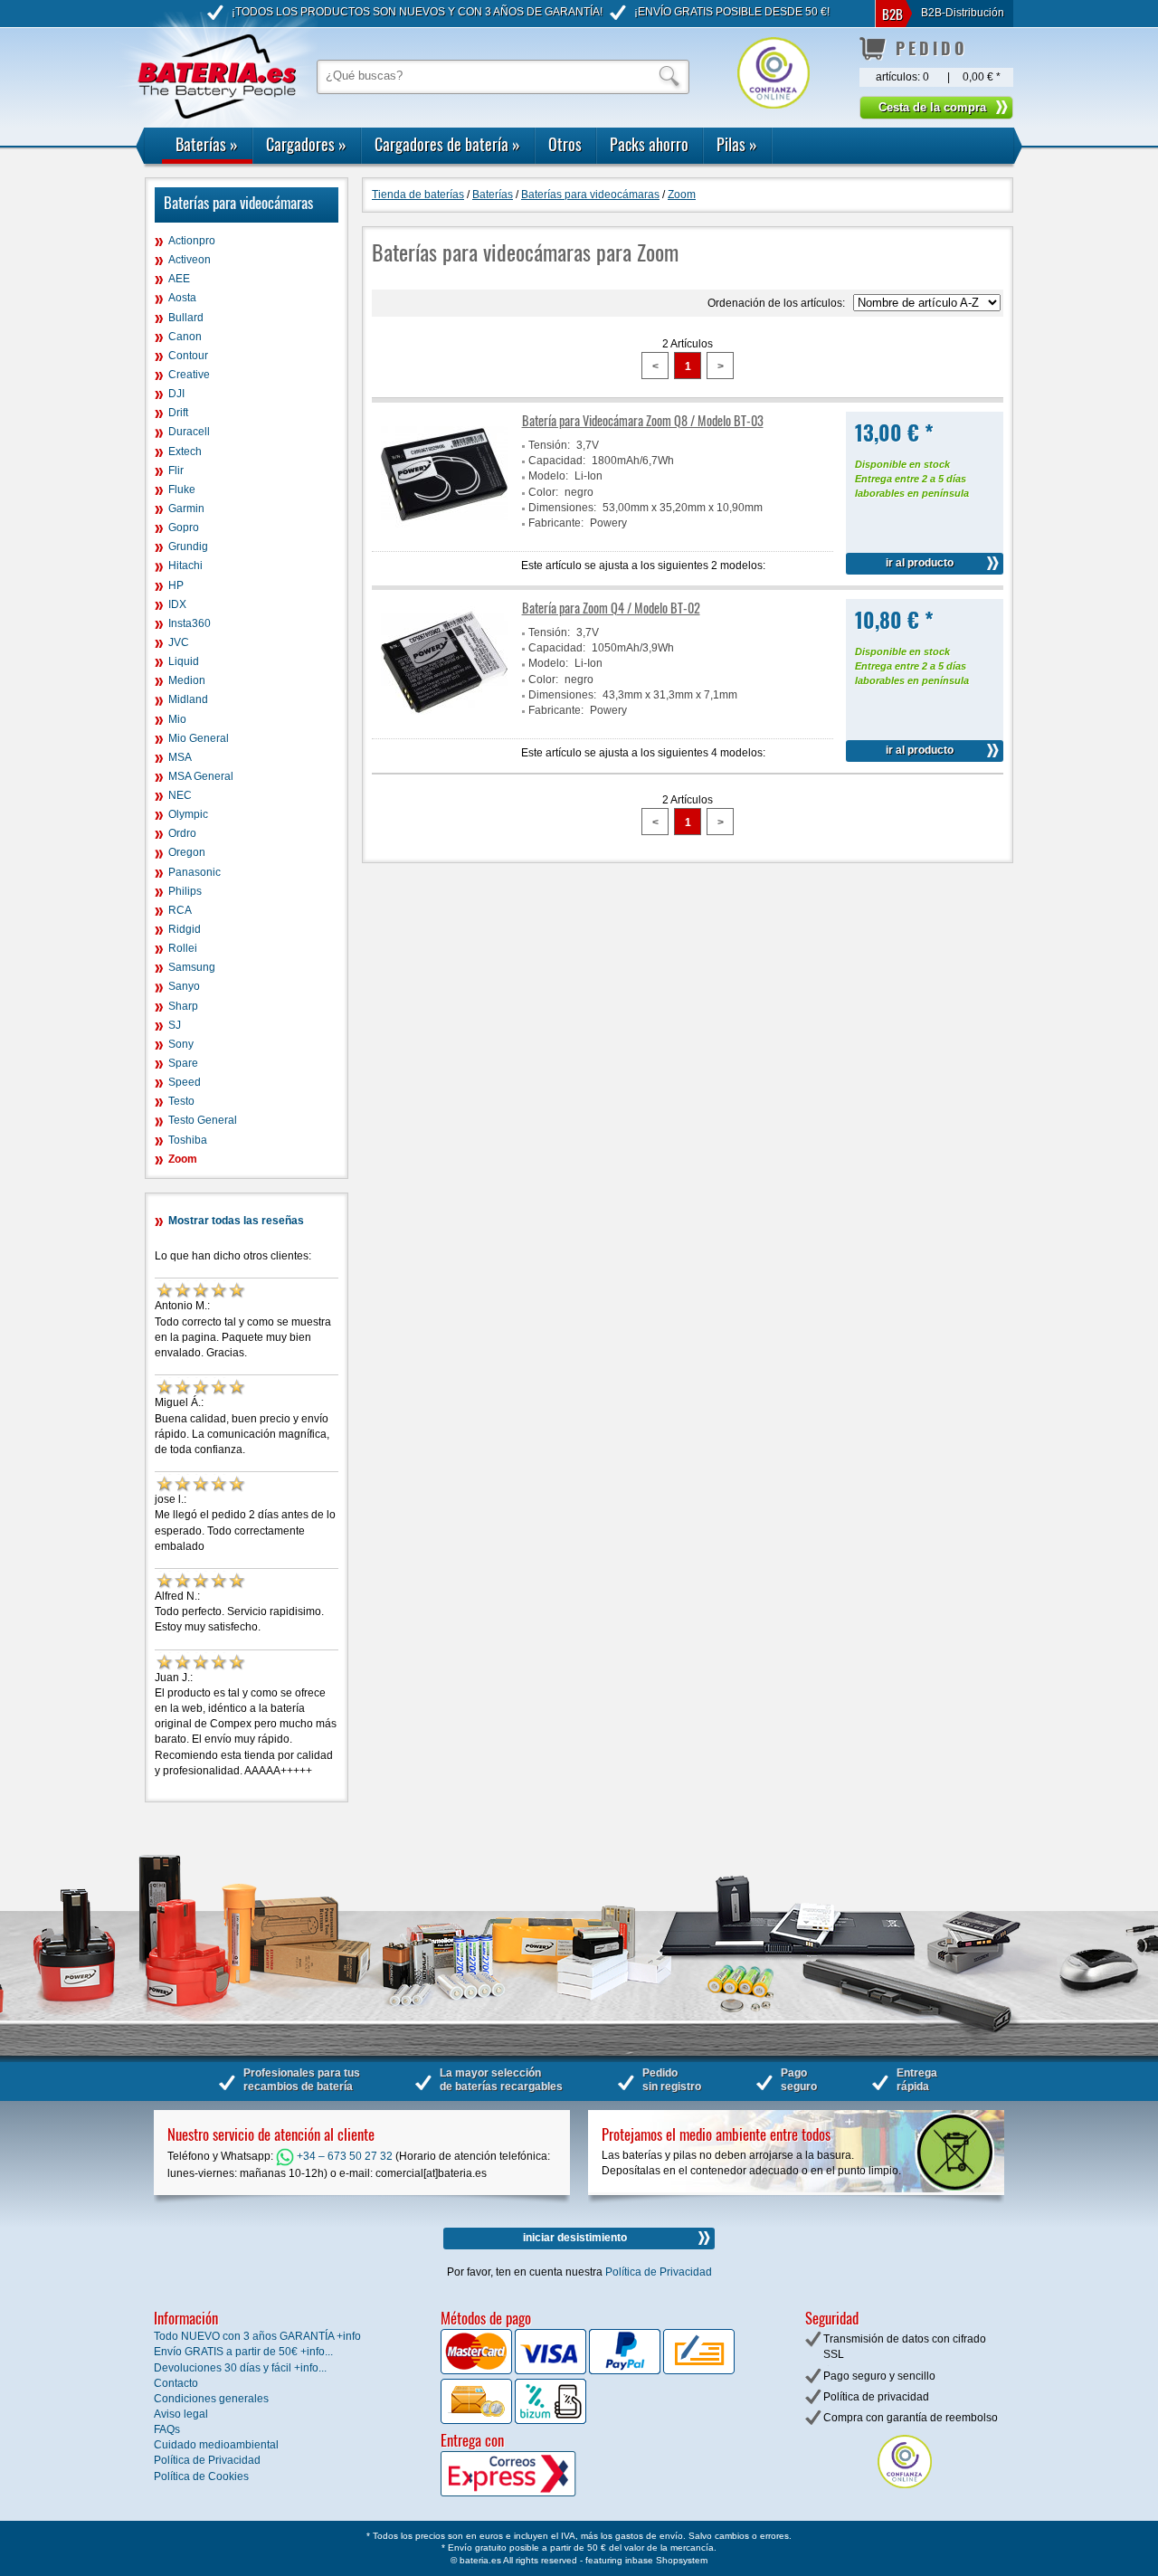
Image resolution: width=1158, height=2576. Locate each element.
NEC (180, 795)
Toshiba (188, 1140)
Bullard (186, 318)
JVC (179, 642)
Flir (176, 471)
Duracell (189, 432)
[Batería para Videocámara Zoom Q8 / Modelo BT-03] (444, 533)
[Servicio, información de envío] (538, 2493)
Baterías (207, 144)
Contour (188, 356)
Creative (189, 375)
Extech (185, 452)
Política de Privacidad (659, 2272)
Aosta (182, 298)
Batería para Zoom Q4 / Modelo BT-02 (611, 608)
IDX (177, 604)
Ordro (182, 833)
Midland (188, 699)
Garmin (186, 509)
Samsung (192, 967)
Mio (177, 719)
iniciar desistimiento (575, 2238)
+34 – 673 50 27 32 (343, 2156)
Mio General (199, 738)
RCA (180, 910)
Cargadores (306, 144)
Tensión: (549, 445)
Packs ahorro (649, 144)
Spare (183, 1063)
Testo (181, 1101)
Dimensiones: (562, 508)
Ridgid (185, 929)
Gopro (184, 528)
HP (176, 585)
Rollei (183, 948)
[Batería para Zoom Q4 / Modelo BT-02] (444, 721)
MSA (180, 757)
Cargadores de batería (447, 144)
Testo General (203, 1120)
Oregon (187, 852)
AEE (179, 279)
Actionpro (192, 241)
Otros (565, 144)
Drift (178, 413)
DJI (176, 394)
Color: (543, 492)
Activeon (190, 260)
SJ (175, 1025)
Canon (185, 337)
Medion (187, 680)
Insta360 (190, 623)
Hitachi (185, 566)
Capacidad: (557, 461)
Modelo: (548, 476)
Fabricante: (556, 523)
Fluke (182, 490)
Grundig (188, 547)
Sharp (183, 1006)
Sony (181, 1044)
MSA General (201, 776)
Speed (185, 1082)
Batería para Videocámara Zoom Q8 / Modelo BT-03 (643, 420)
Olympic (188, 814)
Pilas (737, 144)
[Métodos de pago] (549, 2420)
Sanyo (184, 986)
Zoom (183, 1159)
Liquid (184, 661)
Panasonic (195, 872)
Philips (185, 891)
